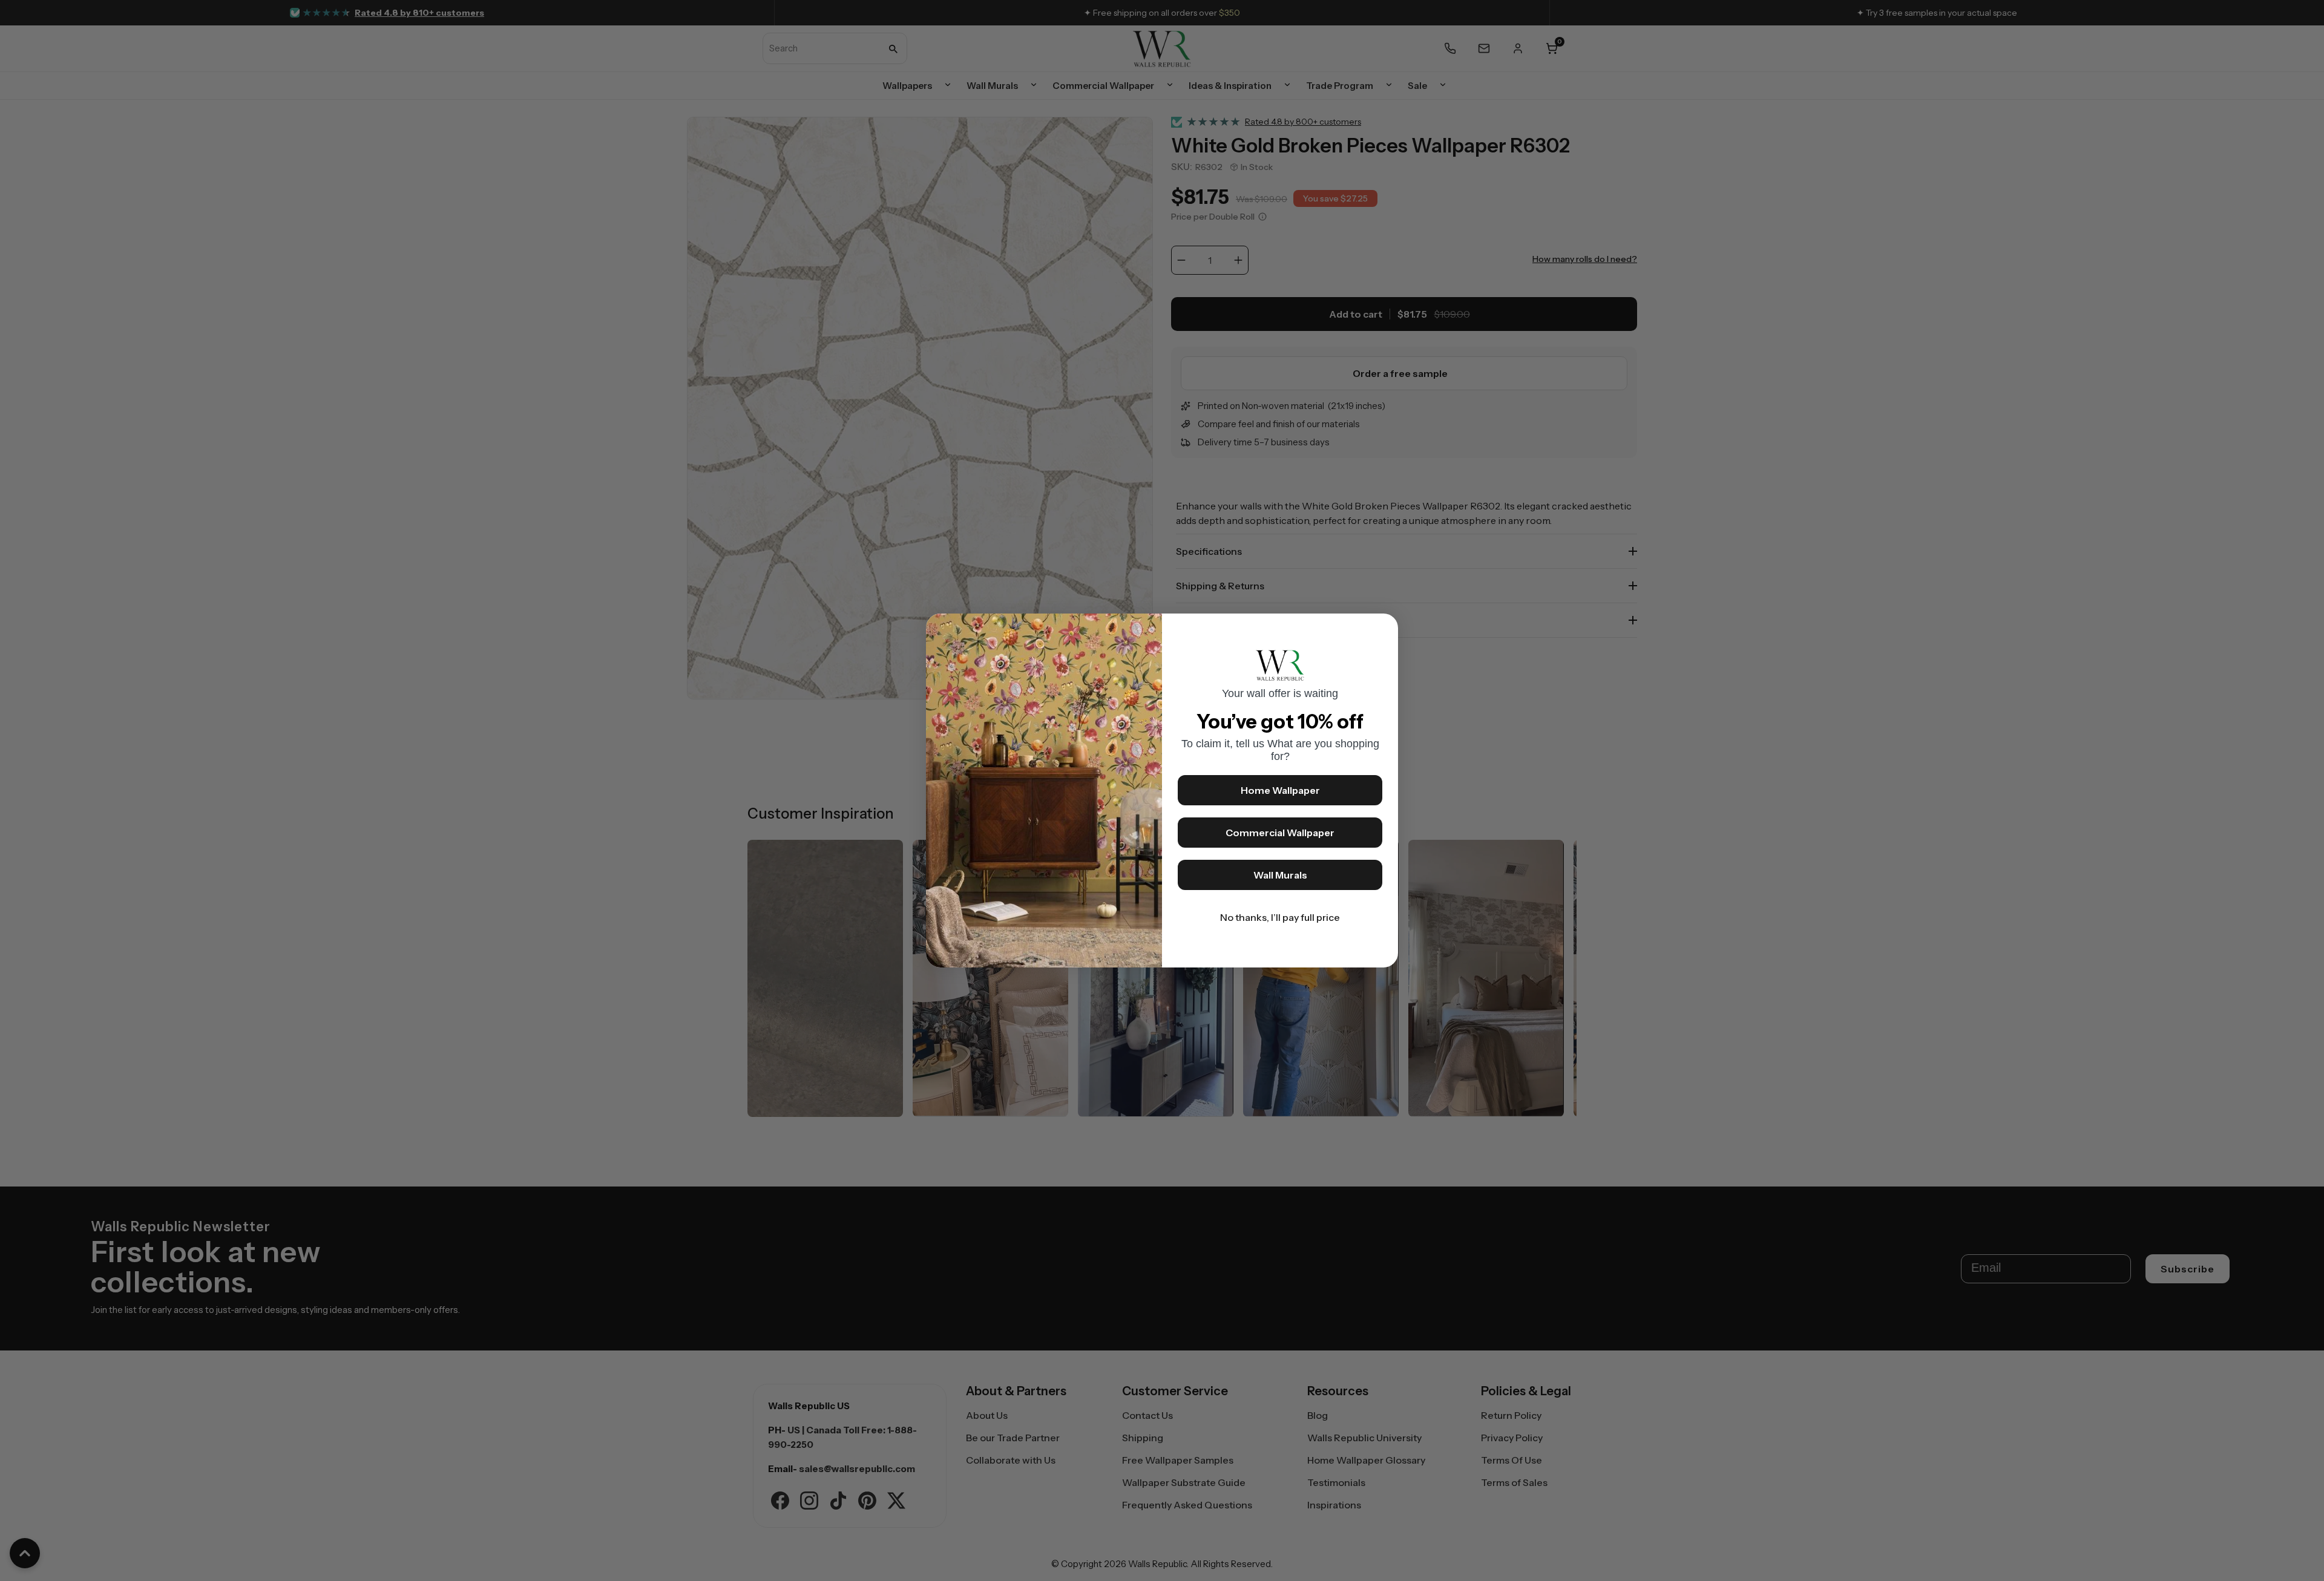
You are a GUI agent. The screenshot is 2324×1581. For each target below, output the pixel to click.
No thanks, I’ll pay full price (1280, 917)
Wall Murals (1280, 875)
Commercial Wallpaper (1280, 833)
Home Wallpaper (1280, 790)
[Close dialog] (1383, 629)
